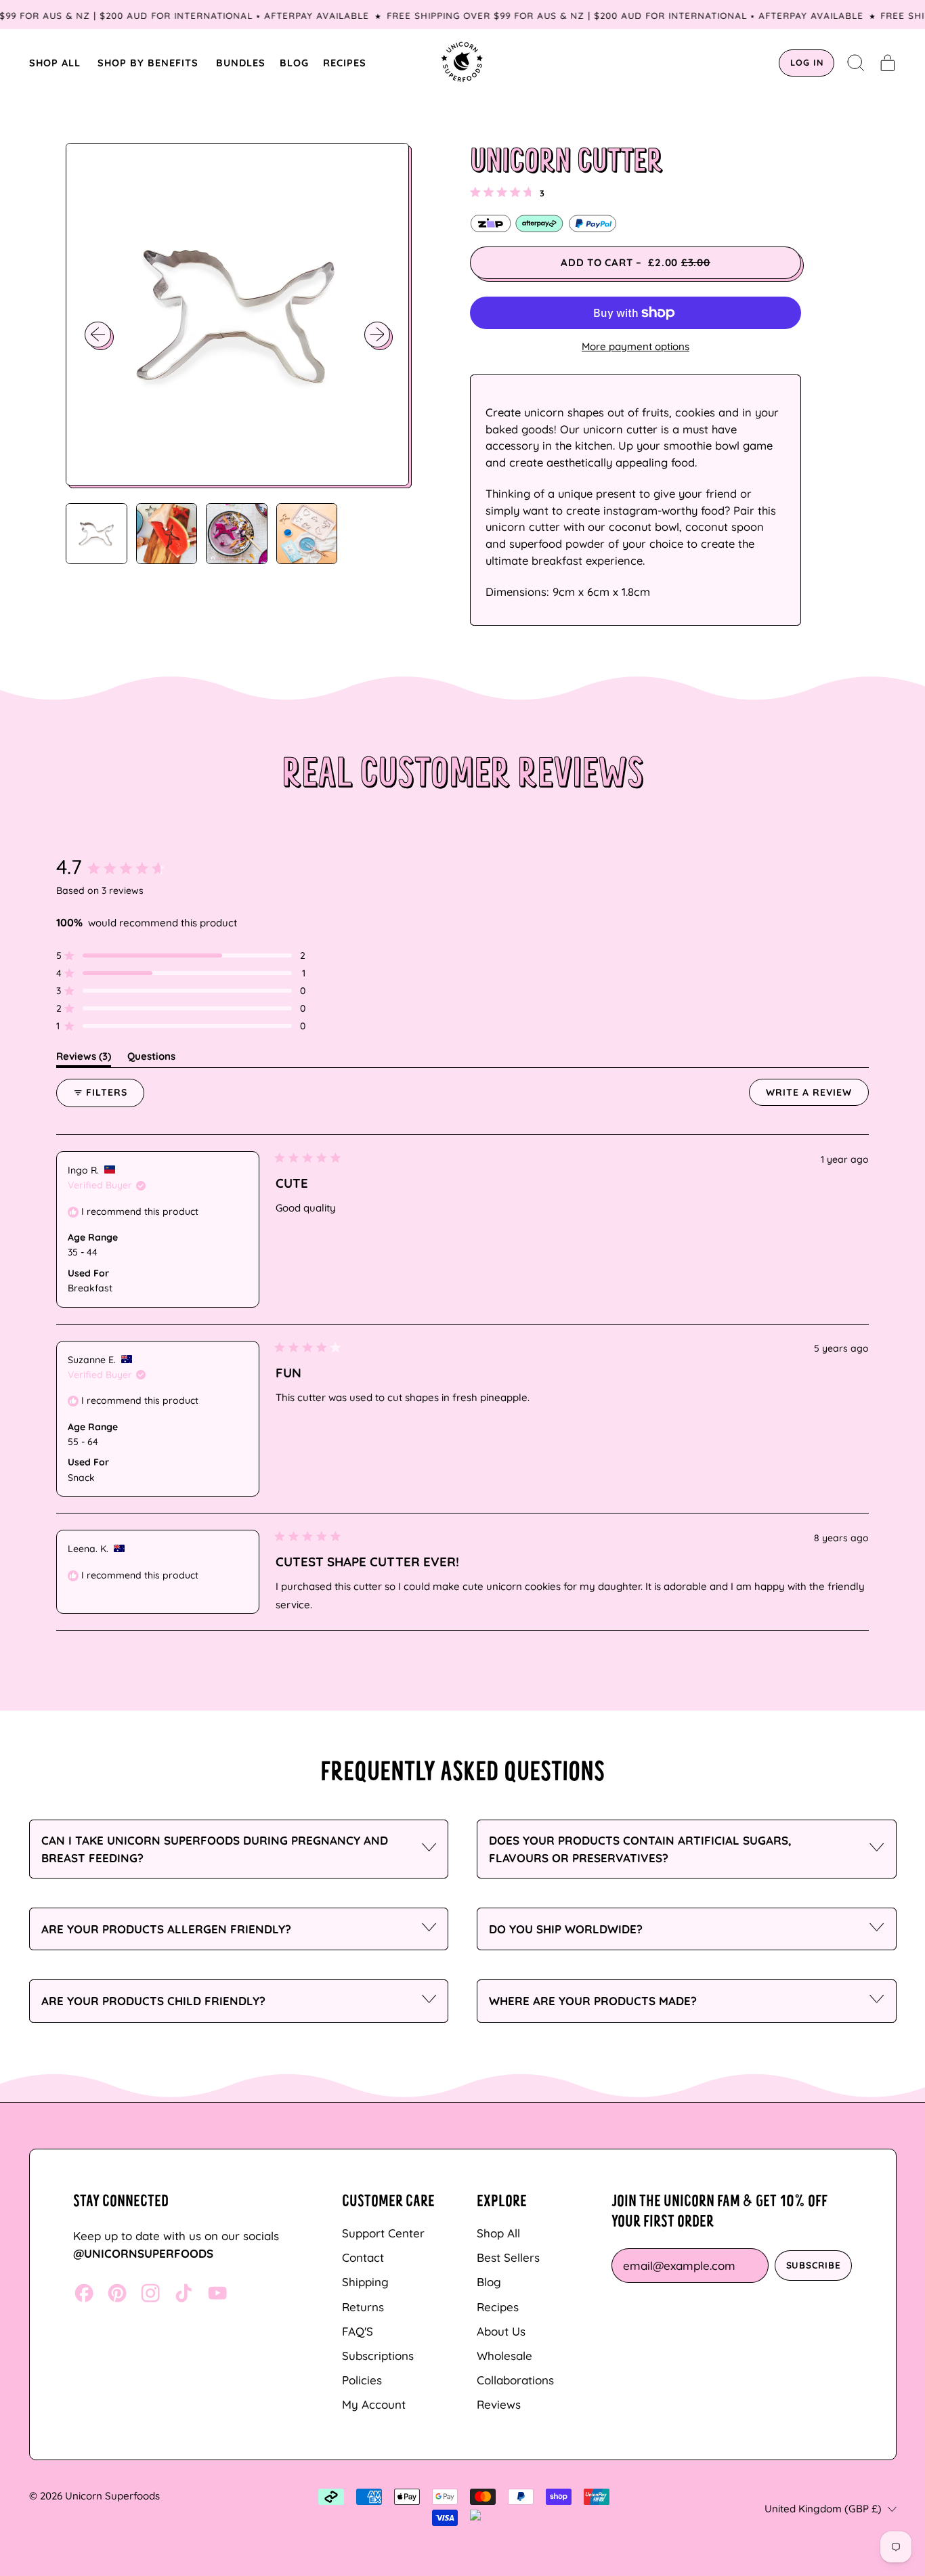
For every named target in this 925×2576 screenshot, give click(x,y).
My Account (374, 2404)
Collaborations (515, 2380)
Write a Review (817, 1096)
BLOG (294, 63)
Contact (363, 2257)
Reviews (499, 2404)
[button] (856, 63)
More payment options (636, 346)
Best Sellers (508, 2257)
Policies (362, 2380)
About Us (501, 2331)
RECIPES (345, 63)
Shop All (498, 2233)
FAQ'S (358, 2331)
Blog (489, 2282)
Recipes (498, 2307)
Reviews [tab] (84, 1058)
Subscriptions (378, 2356)
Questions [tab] (151, 1058)
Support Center (383, 2233)
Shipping (365, 2282)
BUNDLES (241, 63)
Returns (363, 2307)
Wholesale (504, 2356)
